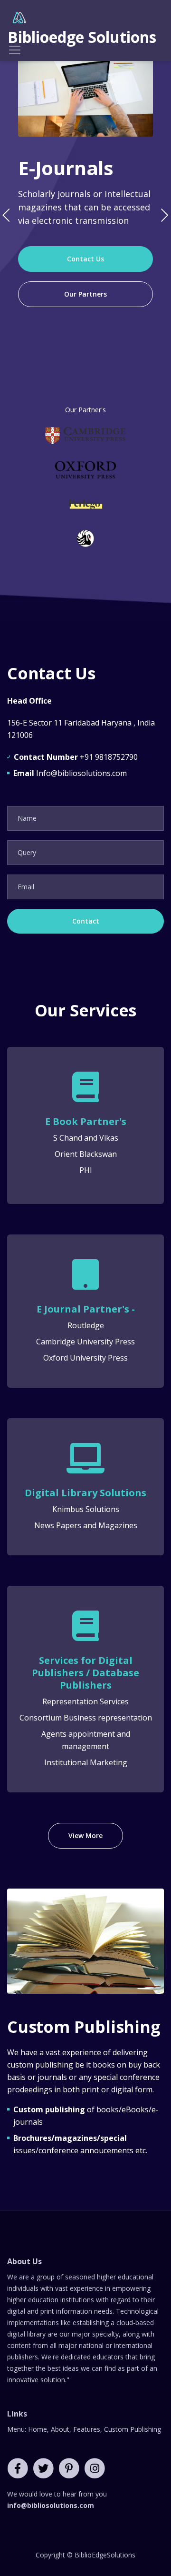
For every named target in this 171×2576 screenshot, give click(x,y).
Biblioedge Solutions (82, 37)
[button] (164, 215)
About (60, 2429)
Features (87, 2429)
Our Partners (85, 294)
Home (38, 2429)
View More (85, 1835)
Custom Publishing (133, 2429)
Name (27, 818)
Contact (86, 921)
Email (26, 887)
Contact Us (85, 259)
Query (27, 852)
